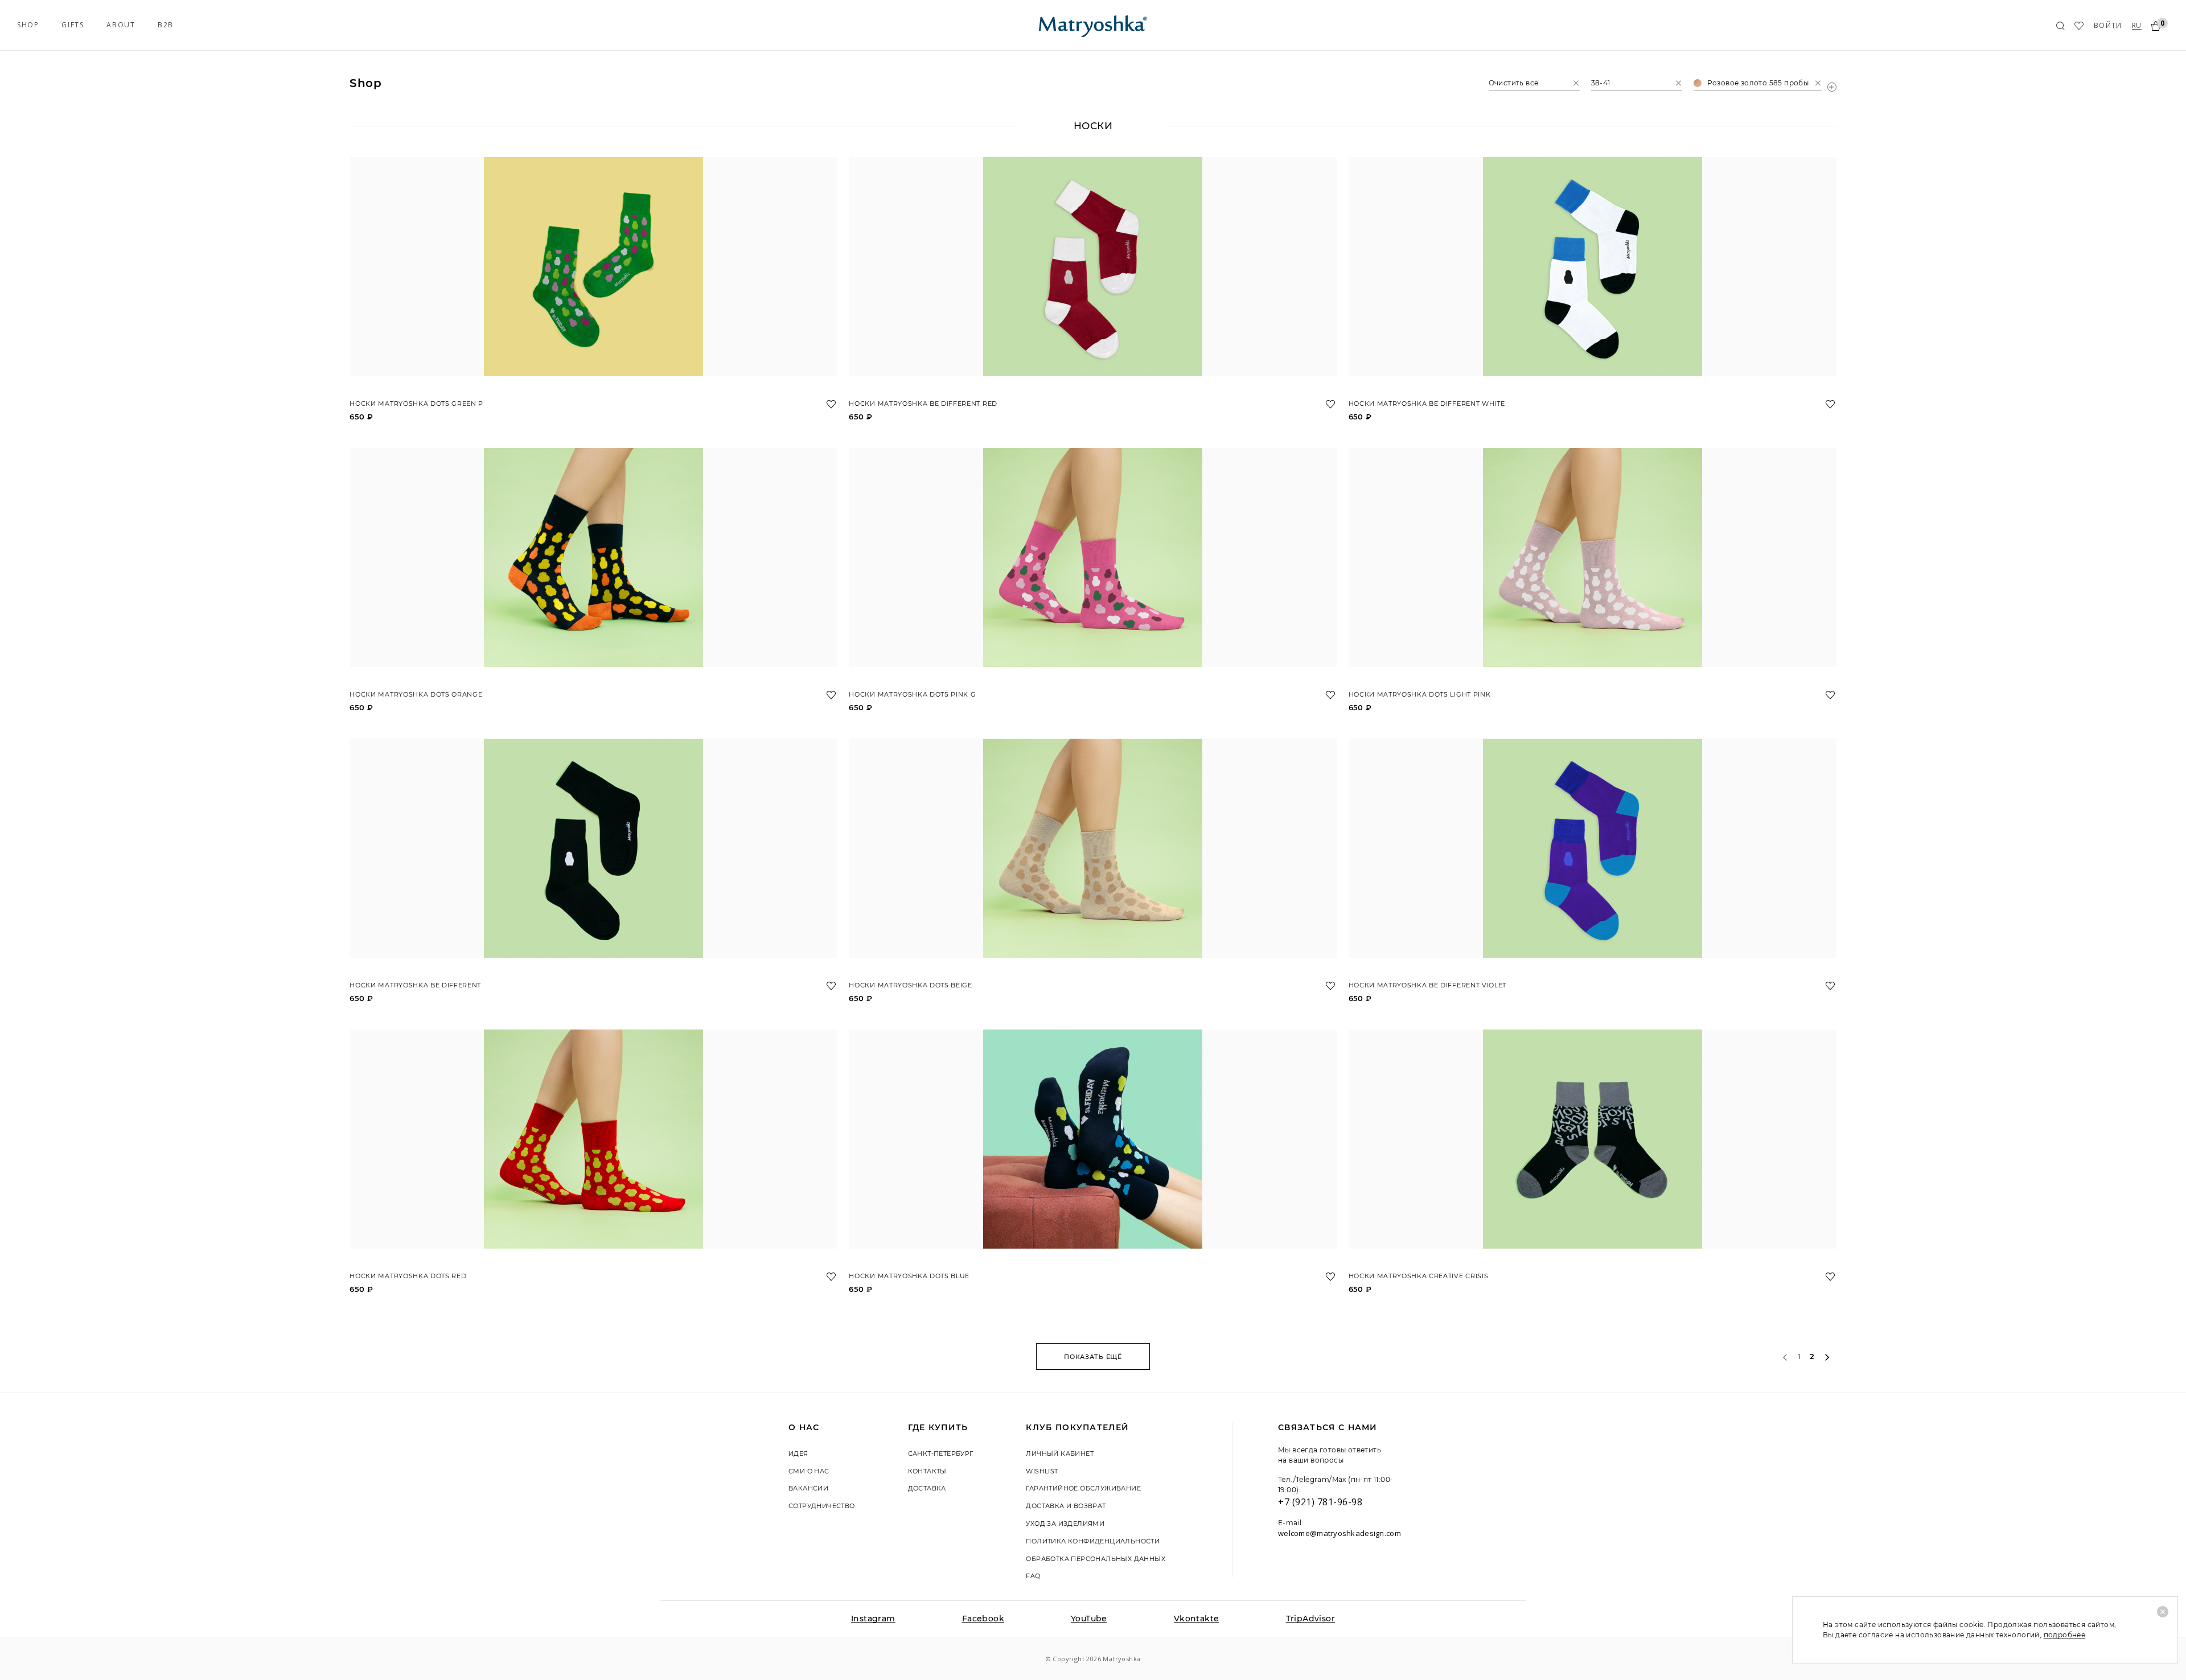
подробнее (2065, 1635)
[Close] (2163, 1612)
